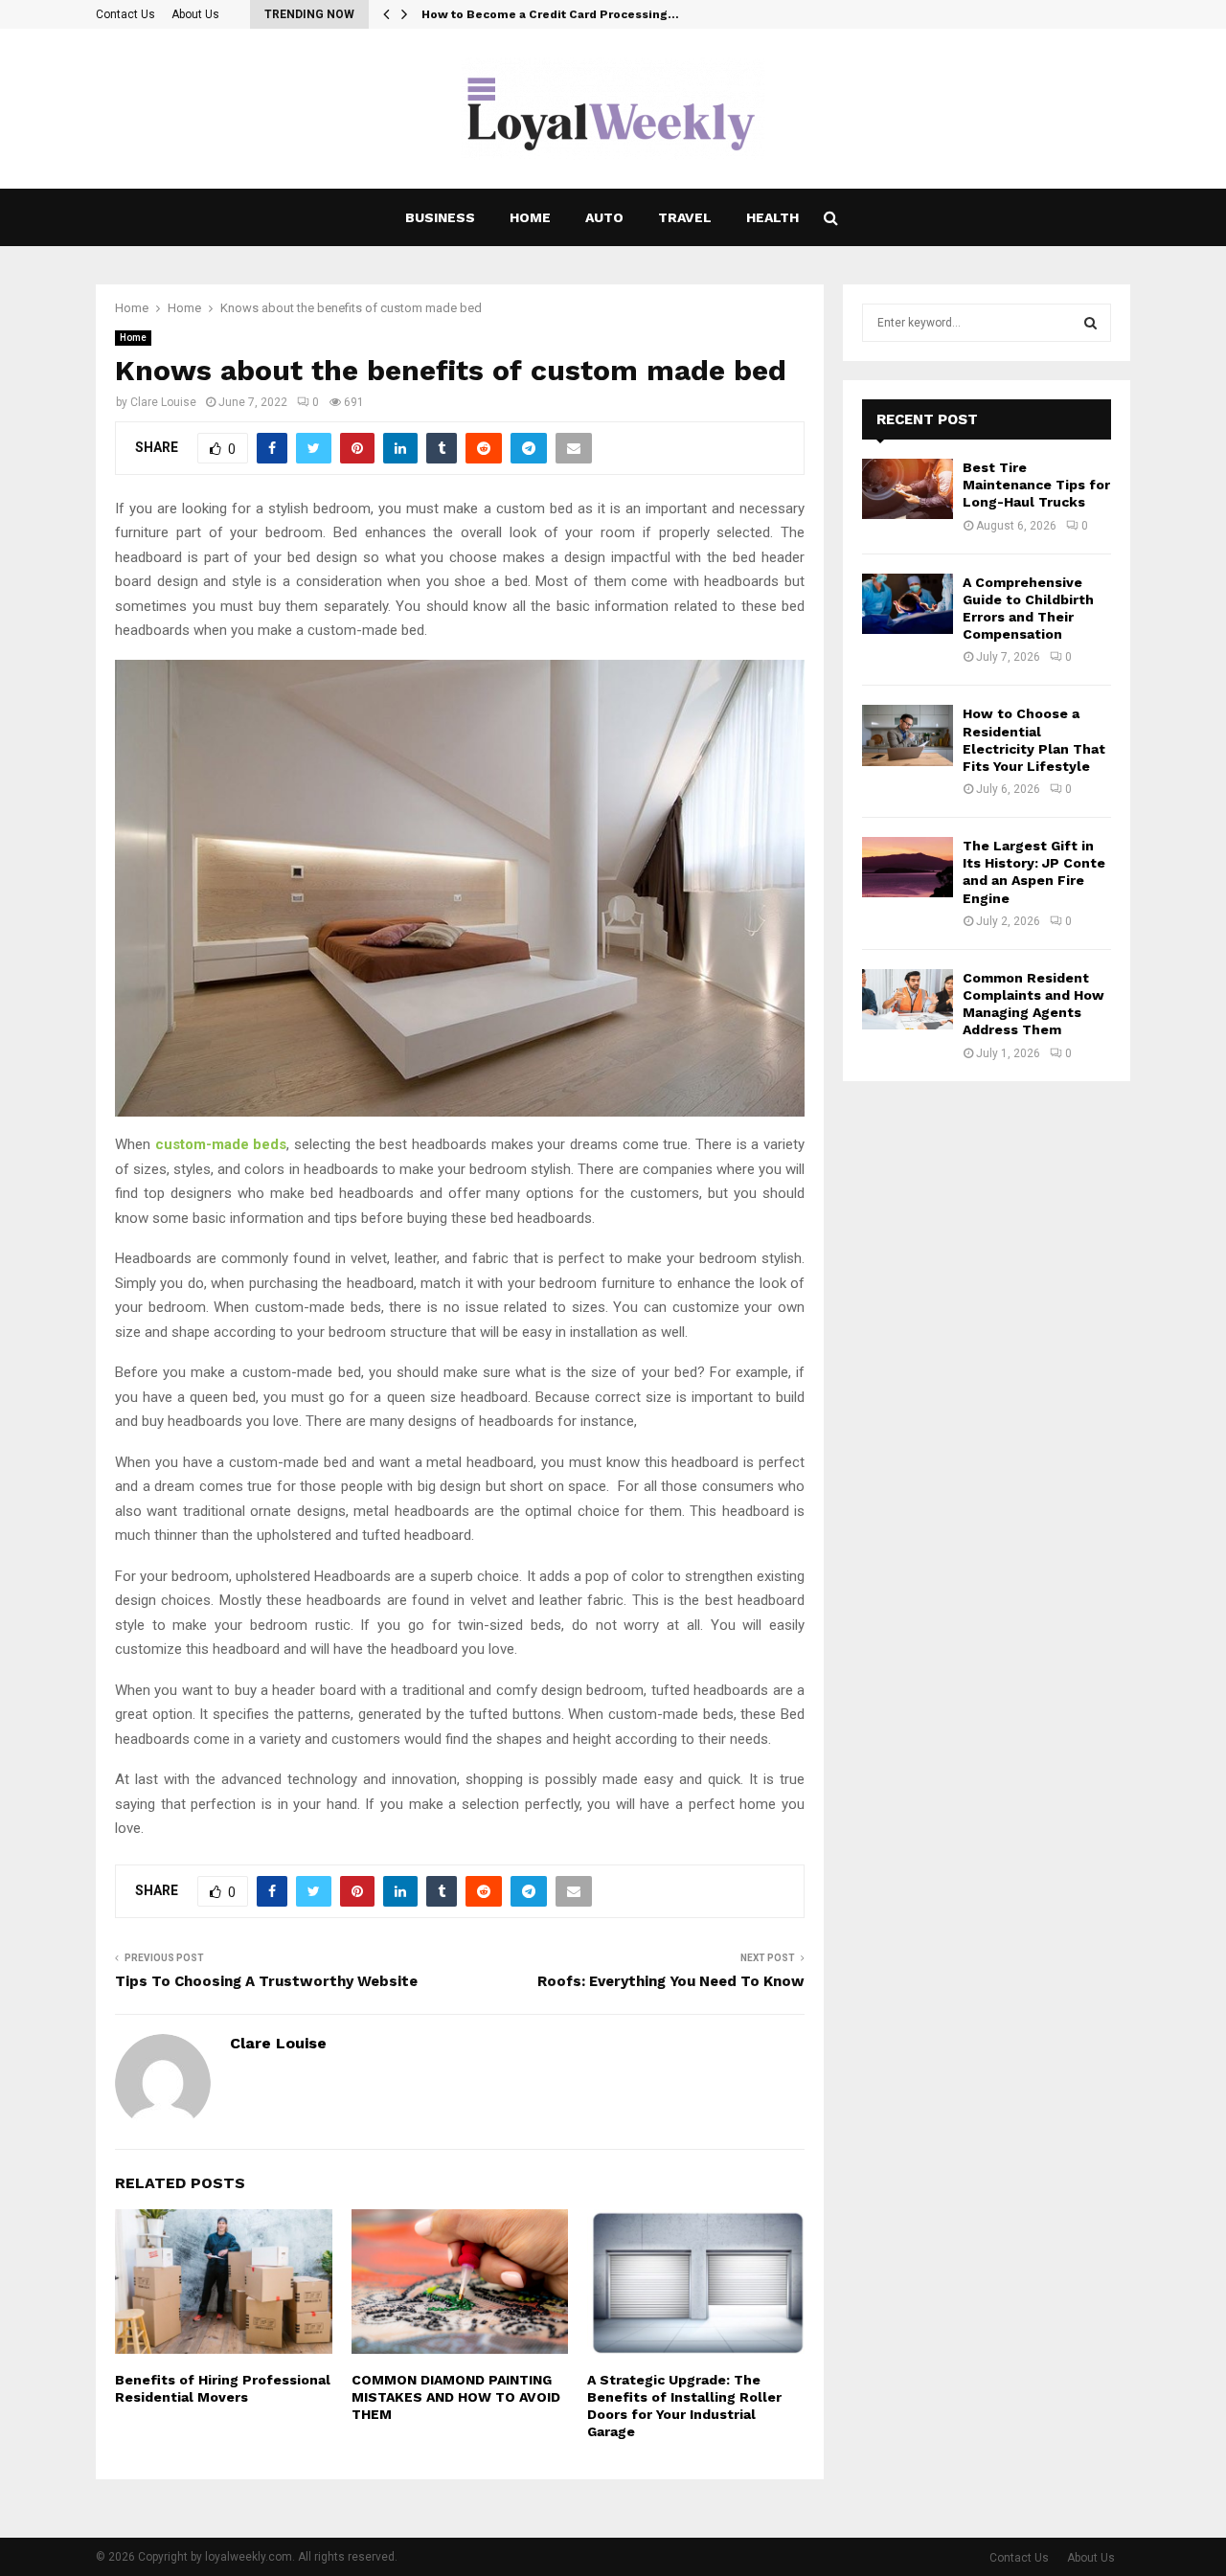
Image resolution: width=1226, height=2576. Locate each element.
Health (772, 217)
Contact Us (125, 14)
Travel (685, 217)
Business (440, 217)
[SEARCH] (1090, 323)
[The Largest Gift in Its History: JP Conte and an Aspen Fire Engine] (908, 867)
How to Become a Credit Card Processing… (550, 14)
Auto (604, 217)
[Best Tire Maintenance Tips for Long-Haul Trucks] (908, 489)
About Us (195, 14)
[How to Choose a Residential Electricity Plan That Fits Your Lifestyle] (908, 735)
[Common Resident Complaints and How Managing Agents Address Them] (908, 999)
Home (530, 217)
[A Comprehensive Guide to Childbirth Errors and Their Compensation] (908, 604)
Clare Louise (163, 402)
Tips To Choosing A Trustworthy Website (266, 1981)
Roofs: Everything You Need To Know (671, 1981)
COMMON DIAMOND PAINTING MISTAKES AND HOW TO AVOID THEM (456, 2397)
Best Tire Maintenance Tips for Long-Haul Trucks (1036, 485)
